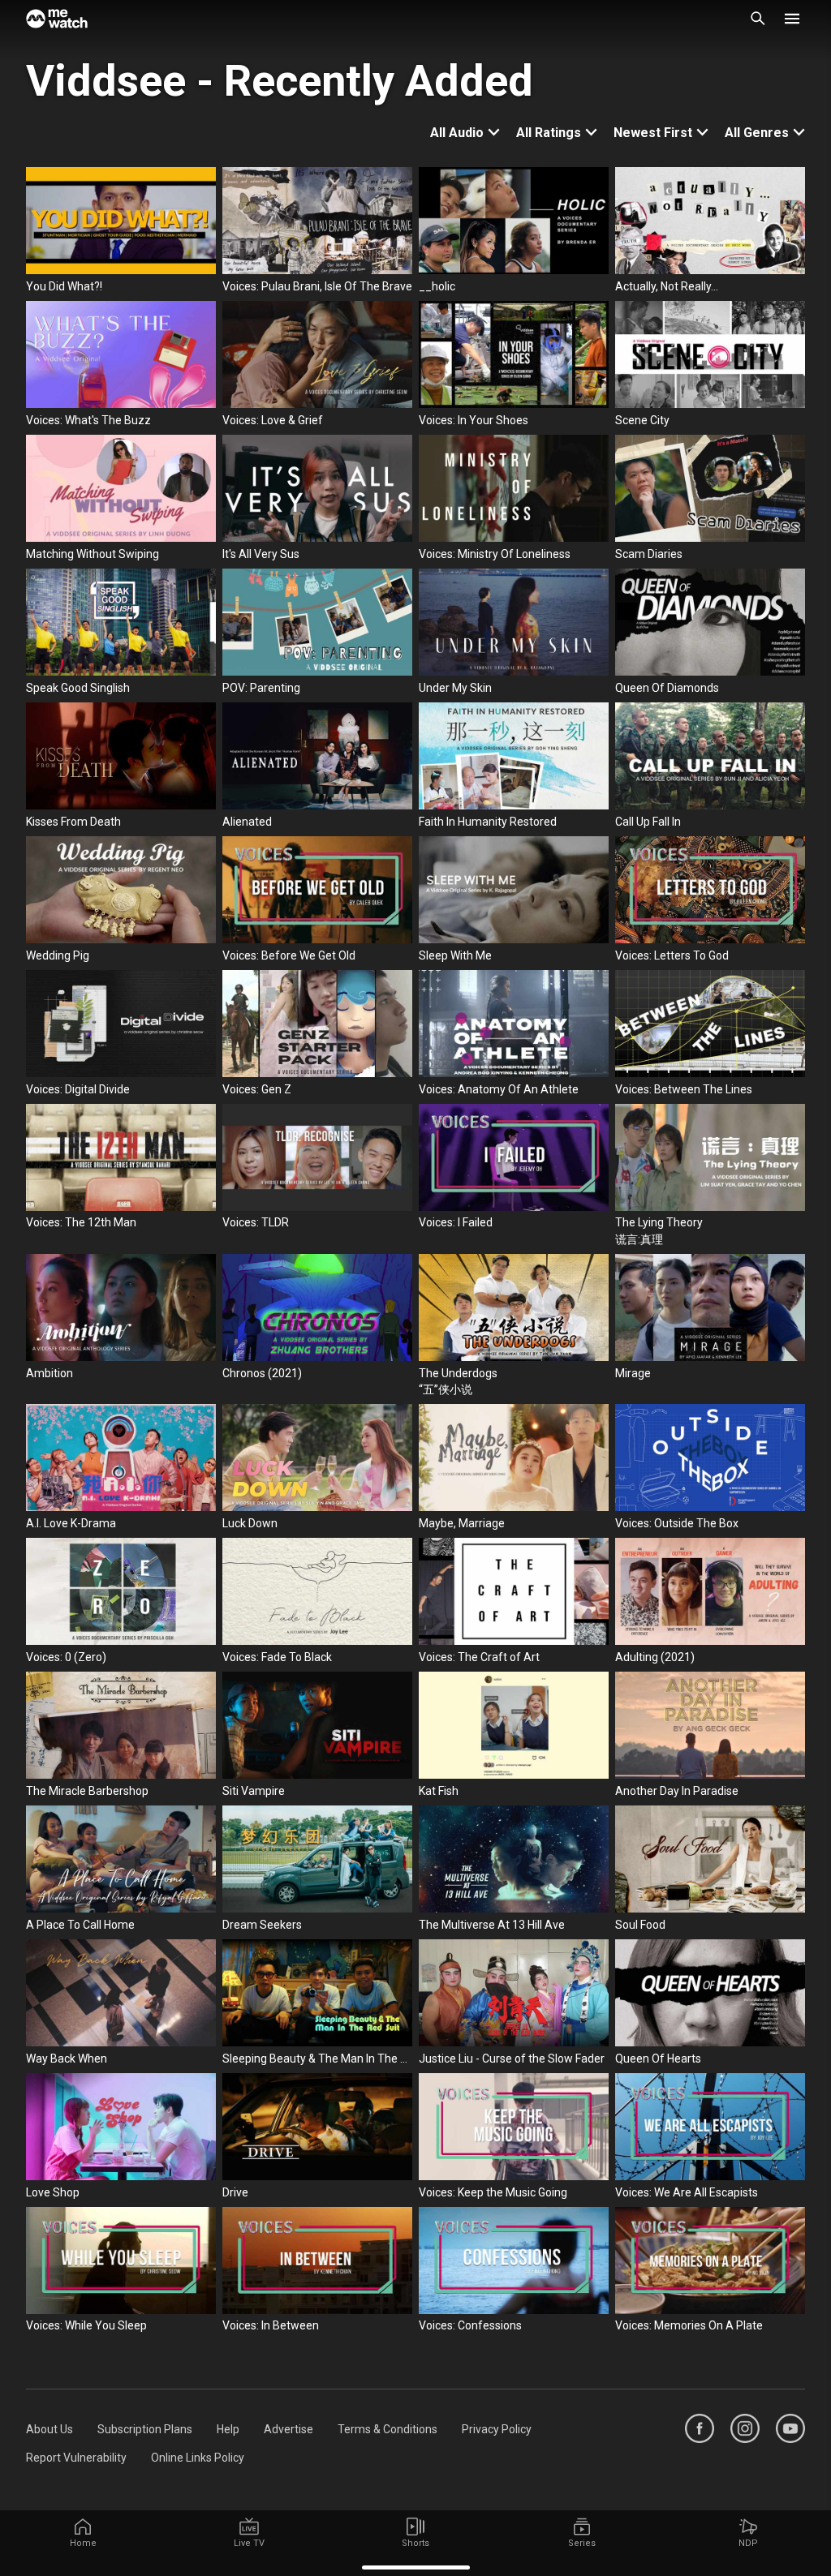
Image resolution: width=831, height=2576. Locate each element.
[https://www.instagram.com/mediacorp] (745, 2428)
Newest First (653, 133)
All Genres (757, 133)
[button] (792, 19)
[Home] (57, 19)
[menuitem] (50, 2429)
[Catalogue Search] (758, 19)
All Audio (457, 133)
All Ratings (549, 133)
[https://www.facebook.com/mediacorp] (700, 2428)
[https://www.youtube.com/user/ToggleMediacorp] (790, 2428)
